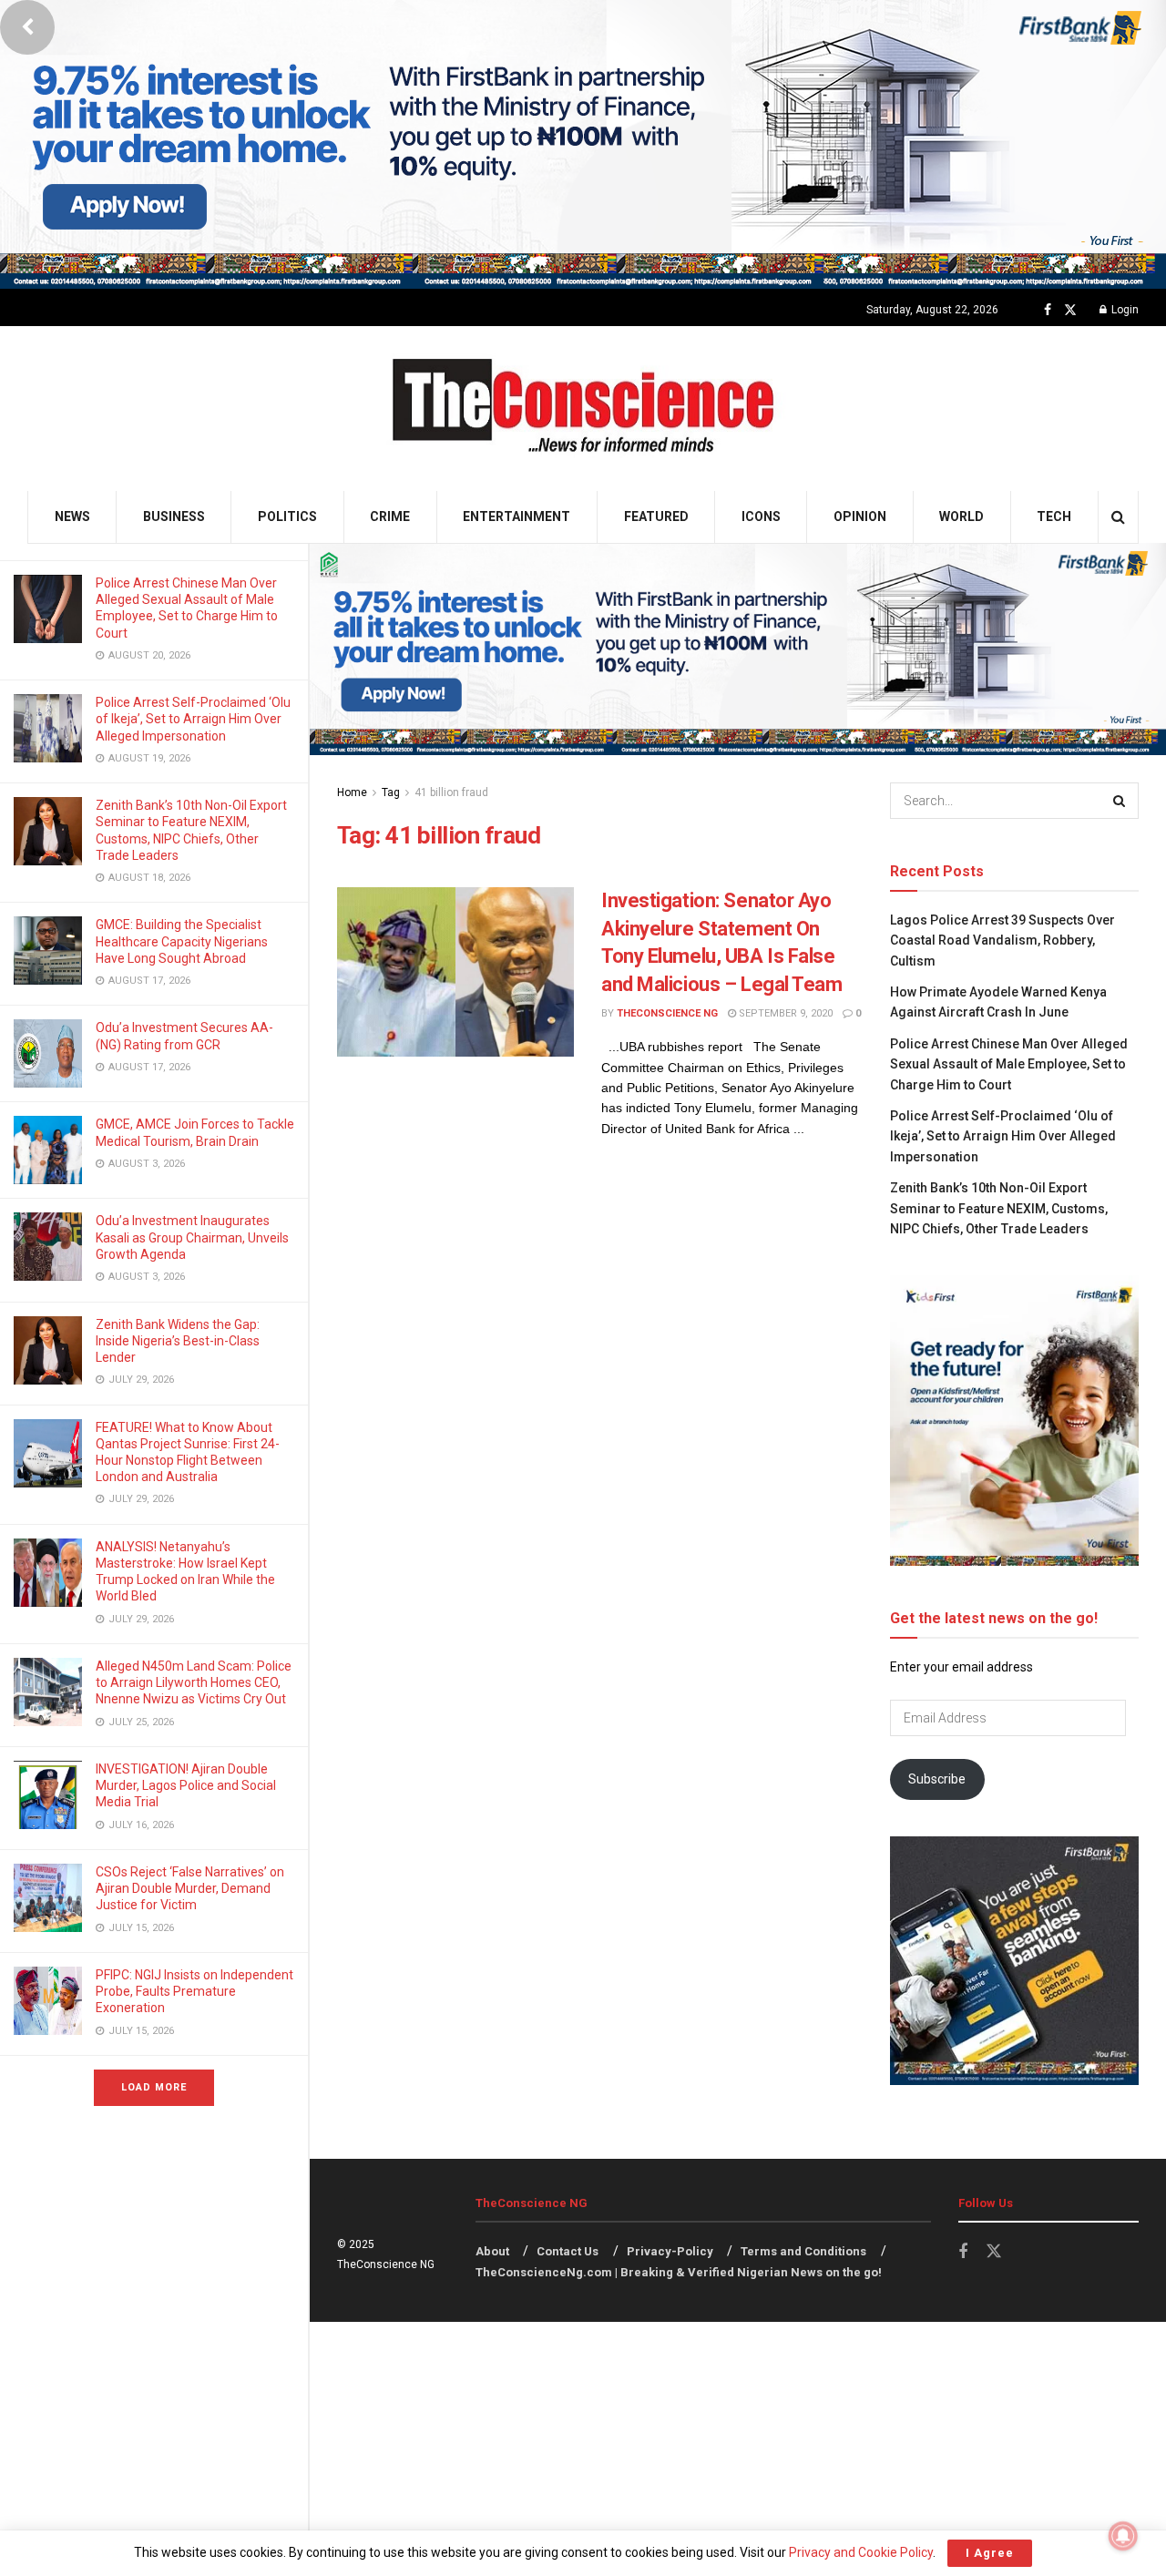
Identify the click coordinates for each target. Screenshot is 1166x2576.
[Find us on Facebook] (1048, 310)
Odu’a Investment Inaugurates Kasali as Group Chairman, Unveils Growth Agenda (192, 1237)
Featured (656, 516)
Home (352, 792)
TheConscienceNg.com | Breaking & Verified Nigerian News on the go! (679, 2272)
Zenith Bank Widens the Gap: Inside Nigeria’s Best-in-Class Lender (178, 1341)
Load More (154, 2087)
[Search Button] (1118, 517)
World (961, 516)
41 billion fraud (451, 792)
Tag (391, 792)
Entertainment (517, 516)
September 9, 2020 (784, 1013)
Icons (761, 516)
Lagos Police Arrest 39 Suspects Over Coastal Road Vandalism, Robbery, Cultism (1002, 940)
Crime (390, 516)
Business (174, 516)
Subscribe (937, 1779)
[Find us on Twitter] (1070, 310)
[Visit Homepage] (583, 409)
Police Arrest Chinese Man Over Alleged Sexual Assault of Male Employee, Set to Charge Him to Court (1009, 1064)
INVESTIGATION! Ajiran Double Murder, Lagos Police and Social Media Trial (186, 1785)
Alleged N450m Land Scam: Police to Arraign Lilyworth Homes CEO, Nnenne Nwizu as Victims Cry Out (194, 1682)
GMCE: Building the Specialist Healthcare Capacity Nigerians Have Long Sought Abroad (182, 941)
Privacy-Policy (670, 2251)
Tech (1054, 516)
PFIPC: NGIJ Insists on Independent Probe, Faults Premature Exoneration (194, 1991)
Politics (287, 516)
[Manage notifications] (1123, 2536)
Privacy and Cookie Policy (861, 2552)
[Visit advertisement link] (583, 144)
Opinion (860, 516)
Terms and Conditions (803, 2251)
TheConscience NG (667, 1013)
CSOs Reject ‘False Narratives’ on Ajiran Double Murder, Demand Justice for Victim (190, 1888)
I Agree (990, 2553)
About (492, 2251)
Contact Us (568, 2251)
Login (1124, 310)
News (72, 516)
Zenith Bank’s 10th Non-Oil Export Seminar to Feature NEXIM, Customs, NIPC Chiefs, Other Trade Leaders (999, 1208)
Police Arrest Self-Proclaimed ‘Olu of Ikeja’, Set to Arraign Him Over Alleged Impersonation (193, 719)
